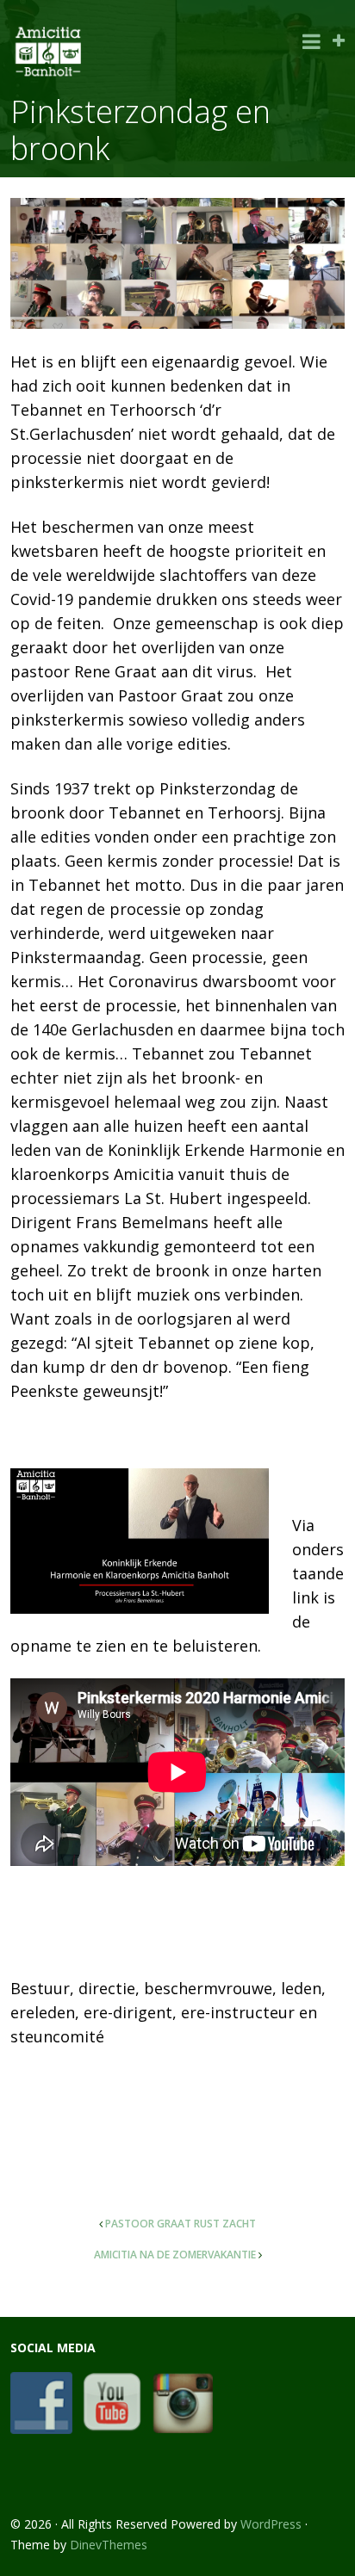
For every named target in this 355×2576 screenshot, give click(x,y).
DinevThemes (109, 2545)
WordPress (271, 2524)
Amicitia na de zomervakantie (175, 2255)
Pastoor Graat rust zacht (181, 2224)
